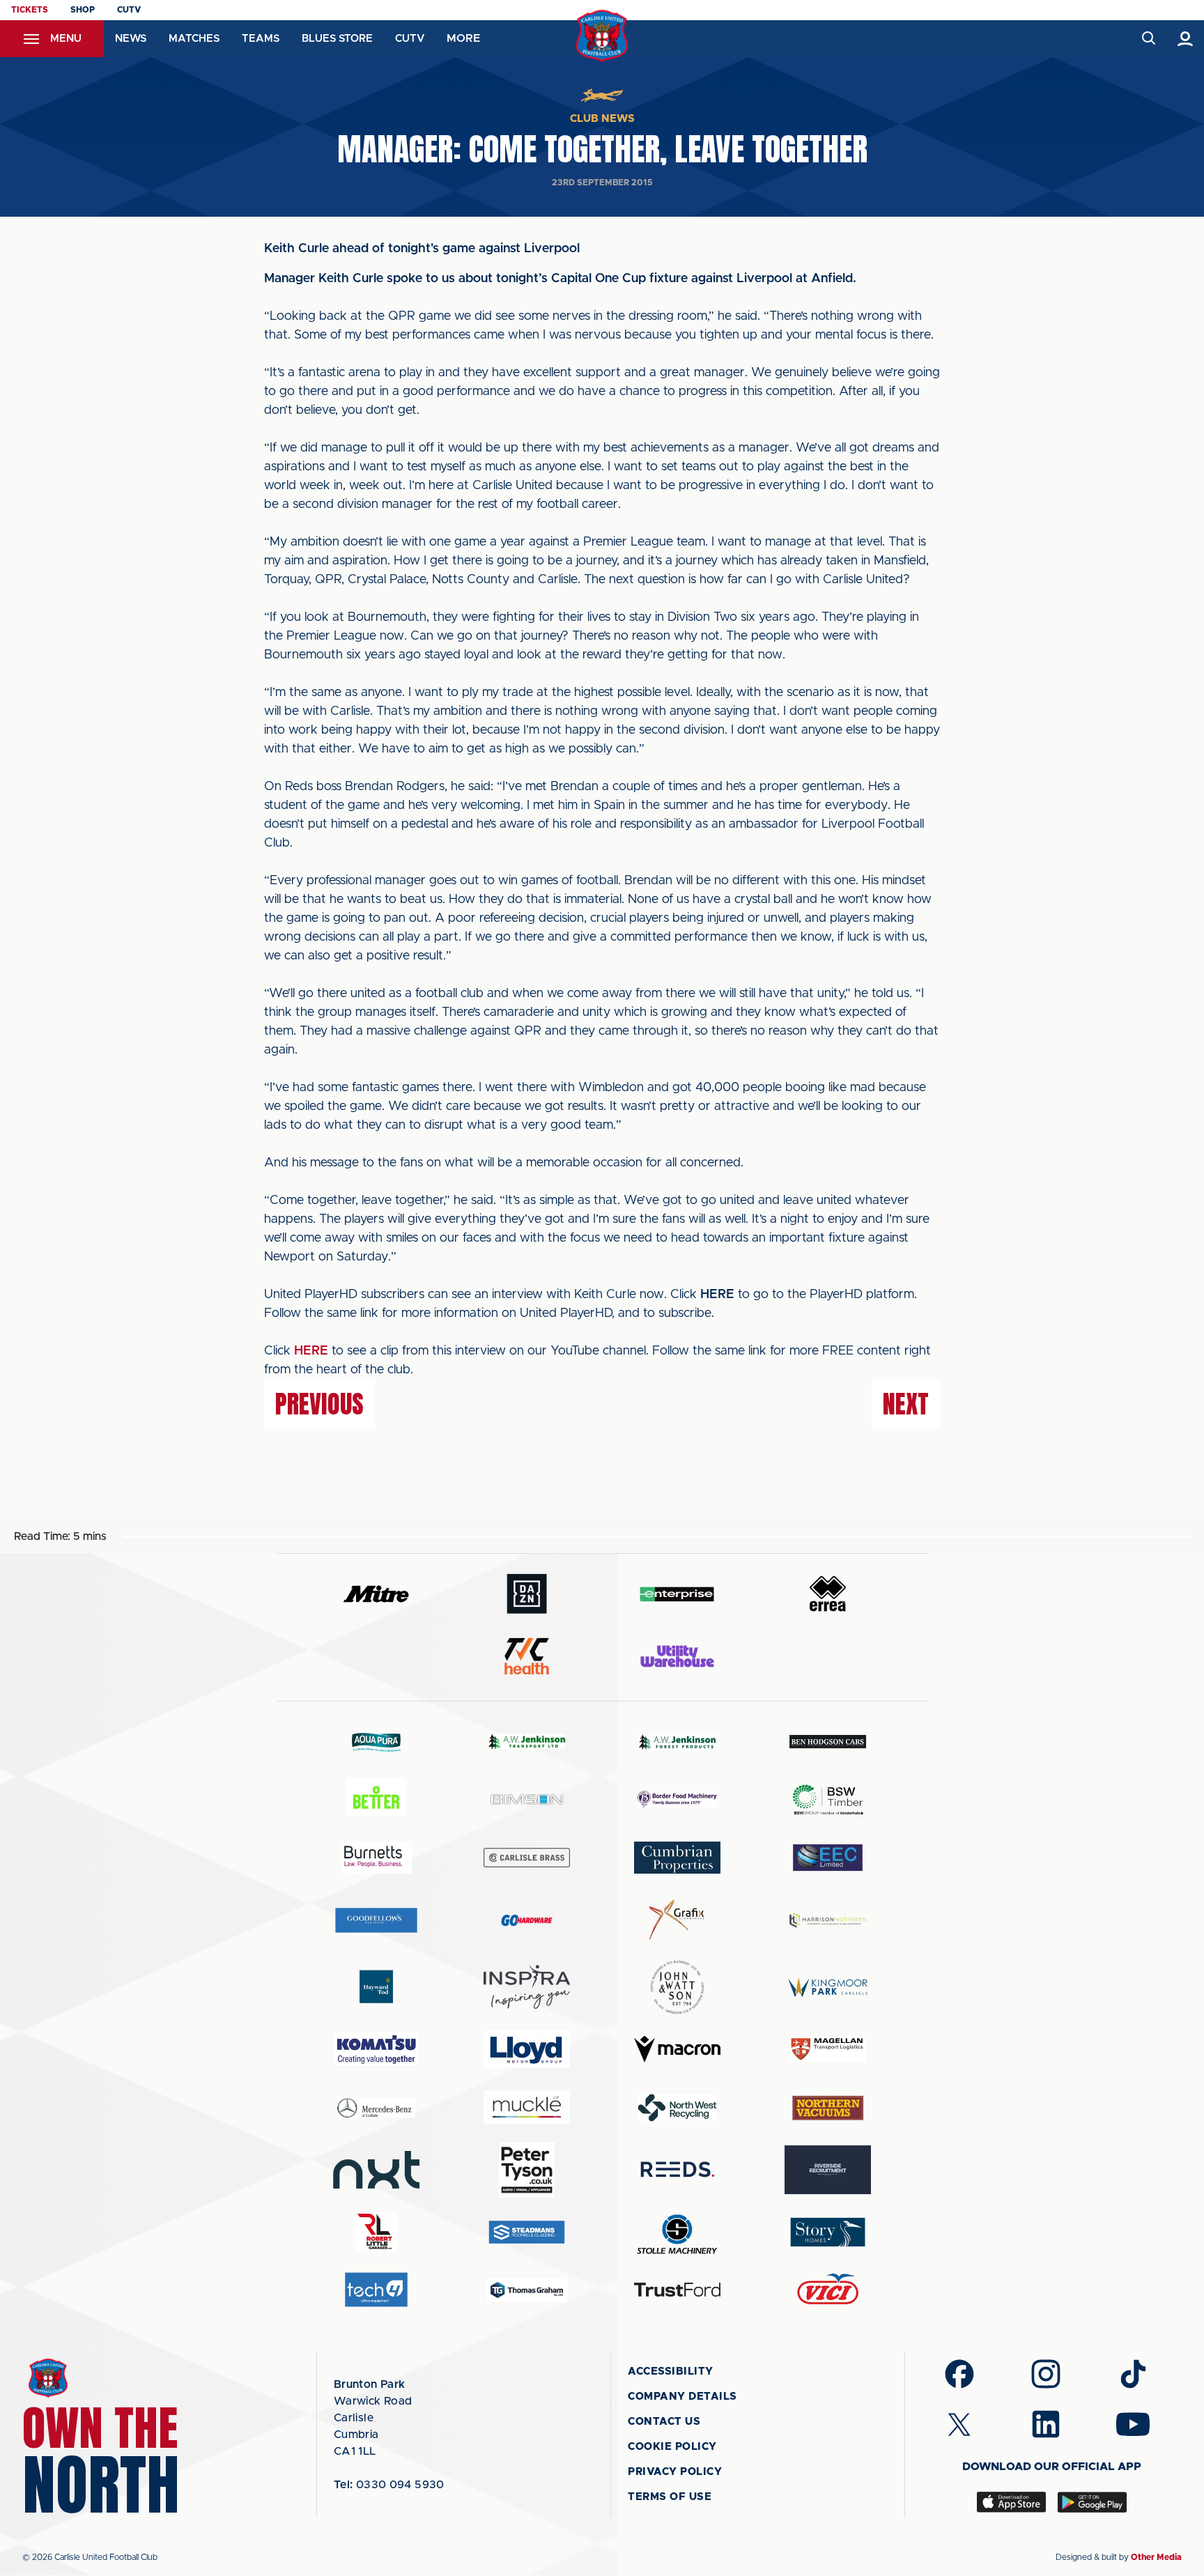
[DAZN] (527, 1594)
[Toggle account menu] (1186, 39)
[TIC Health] (527, 1656)
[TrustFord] (677, 2290)
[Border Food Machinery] (677, 1799)
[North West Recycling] (677, 2107)
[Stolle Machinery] (677, 2232)
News (131, 39)
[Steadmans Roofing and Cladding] (527, 2232)
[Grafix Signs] (677, 1920)
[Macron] (677, 2049)
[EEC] (828, 1857)
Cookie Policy (672, 2447)
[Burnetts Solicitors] (376, 1857)
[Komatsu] (376, 2049)
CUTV (129, 10)
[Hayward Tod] (376, 1987)
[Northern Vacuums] (828, 2107)
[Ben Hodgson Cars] (828, 1742)
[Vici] (828, 2290)
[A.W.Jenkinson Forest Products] (677, 1742)
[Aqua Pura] (376, 1742)
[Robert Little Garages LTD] (376, 2232)
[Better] (376, 1799)
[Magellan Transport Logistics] (828, 2050)
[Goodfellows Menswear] (376, 1920)
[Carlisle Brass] (527, 1858)
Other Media (1156, 2557)
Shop (83, 10)
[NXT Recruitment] (376, 2170)
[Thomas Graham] (527, 2290)
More (463, 38)
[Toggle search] (1148, 39)
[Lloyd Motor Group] (527, 2049)
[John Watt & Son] (677, 1987)
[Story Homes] (828, 2232)
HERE (311, 1351)
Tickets (30, 10)
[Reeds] (677, 2169)
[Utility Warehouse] (677, 1656)
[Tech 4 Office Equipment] (376, 2290)
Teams (261, 39)
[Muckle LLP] (527, 2107)
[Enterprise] (677, 1594)
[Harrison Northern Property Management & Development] (828, 1920)
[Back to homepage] (602, 36)
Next (906, 1404)
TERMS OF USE (670, 2497)
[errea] (828, 1594)
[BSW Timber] (828, 1799)
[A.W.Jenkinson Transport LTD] (527, 1742)
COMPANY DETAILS (682, 2397)
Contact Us (664, 2422)
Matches (194, 39)
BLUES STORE (337, 39)
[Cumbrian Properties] (677, 1858)
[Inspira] (527, 1987)
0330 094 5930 (389, 2485)
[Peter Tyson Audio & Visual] (527, 2170)
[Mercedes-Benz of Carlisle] (376, 2107)
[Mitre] (376, 1594)
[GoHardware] (527, 1920)
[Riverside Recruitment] (828, 2170)
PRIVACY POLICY (675, 2472)
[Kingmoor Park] (828, 1987)
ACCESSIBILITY (671, 2371)
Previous (319, 1404)
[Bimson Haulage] (527, 1799)
